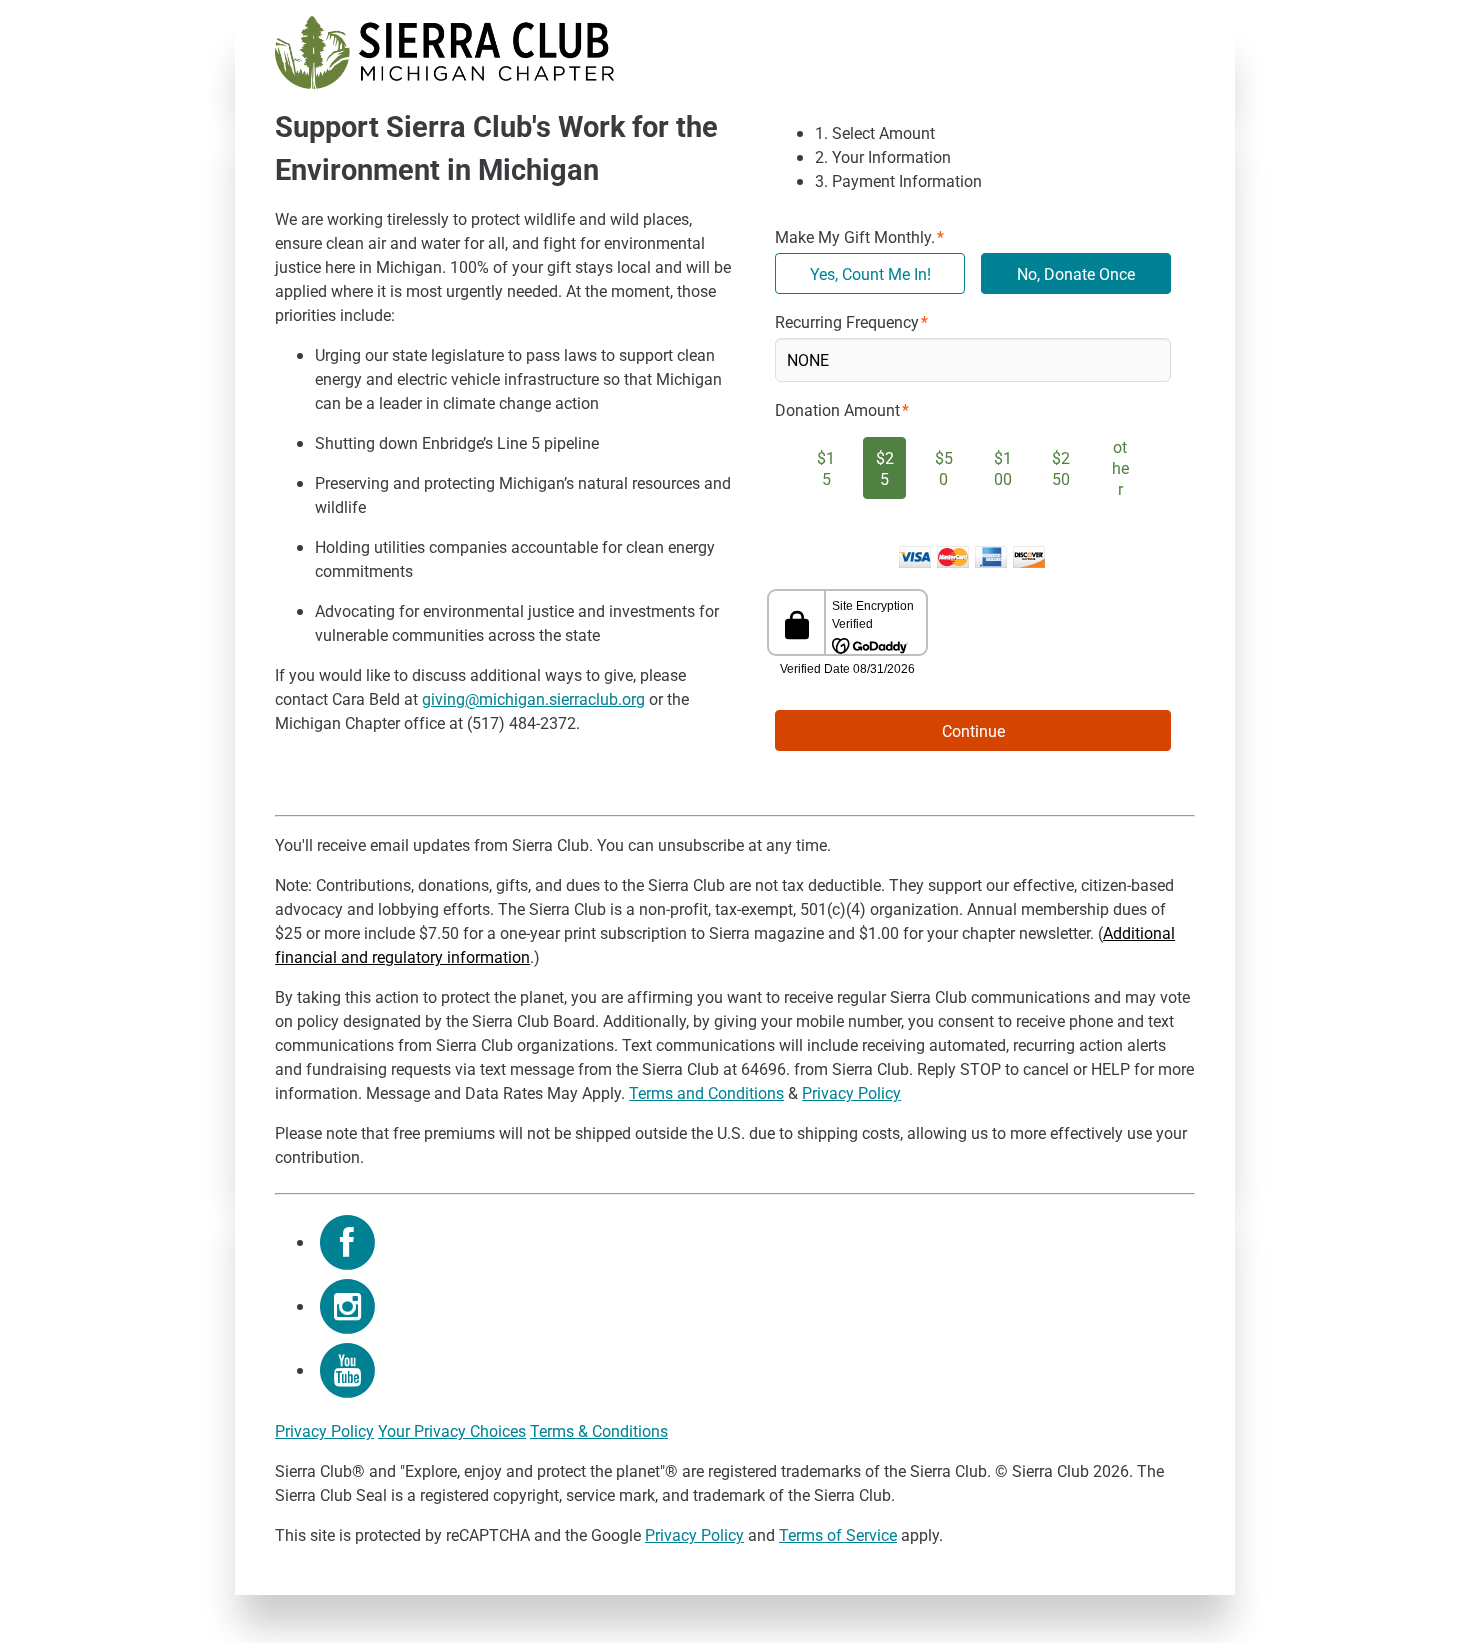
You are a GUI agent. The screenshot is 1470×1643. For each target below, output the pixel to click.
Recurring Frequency (847, 321)
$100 (1003, 468)
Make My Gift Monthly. (855, 236)
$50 (944, 468)
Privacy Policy (851, 1092)
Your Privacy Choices (452, 1430)
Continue (973, 730)
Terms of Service (838, 1534)
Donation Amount (837, 409)
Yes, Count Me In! (870, 273)
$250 (1061, 468)
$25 (885, 468)
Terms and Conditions (706, 1092)
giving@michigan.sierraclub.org (533, 698)
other (1120, 467)
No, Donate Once (1076, 273)
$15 (826, 468)
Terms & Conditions (599, 1430)
